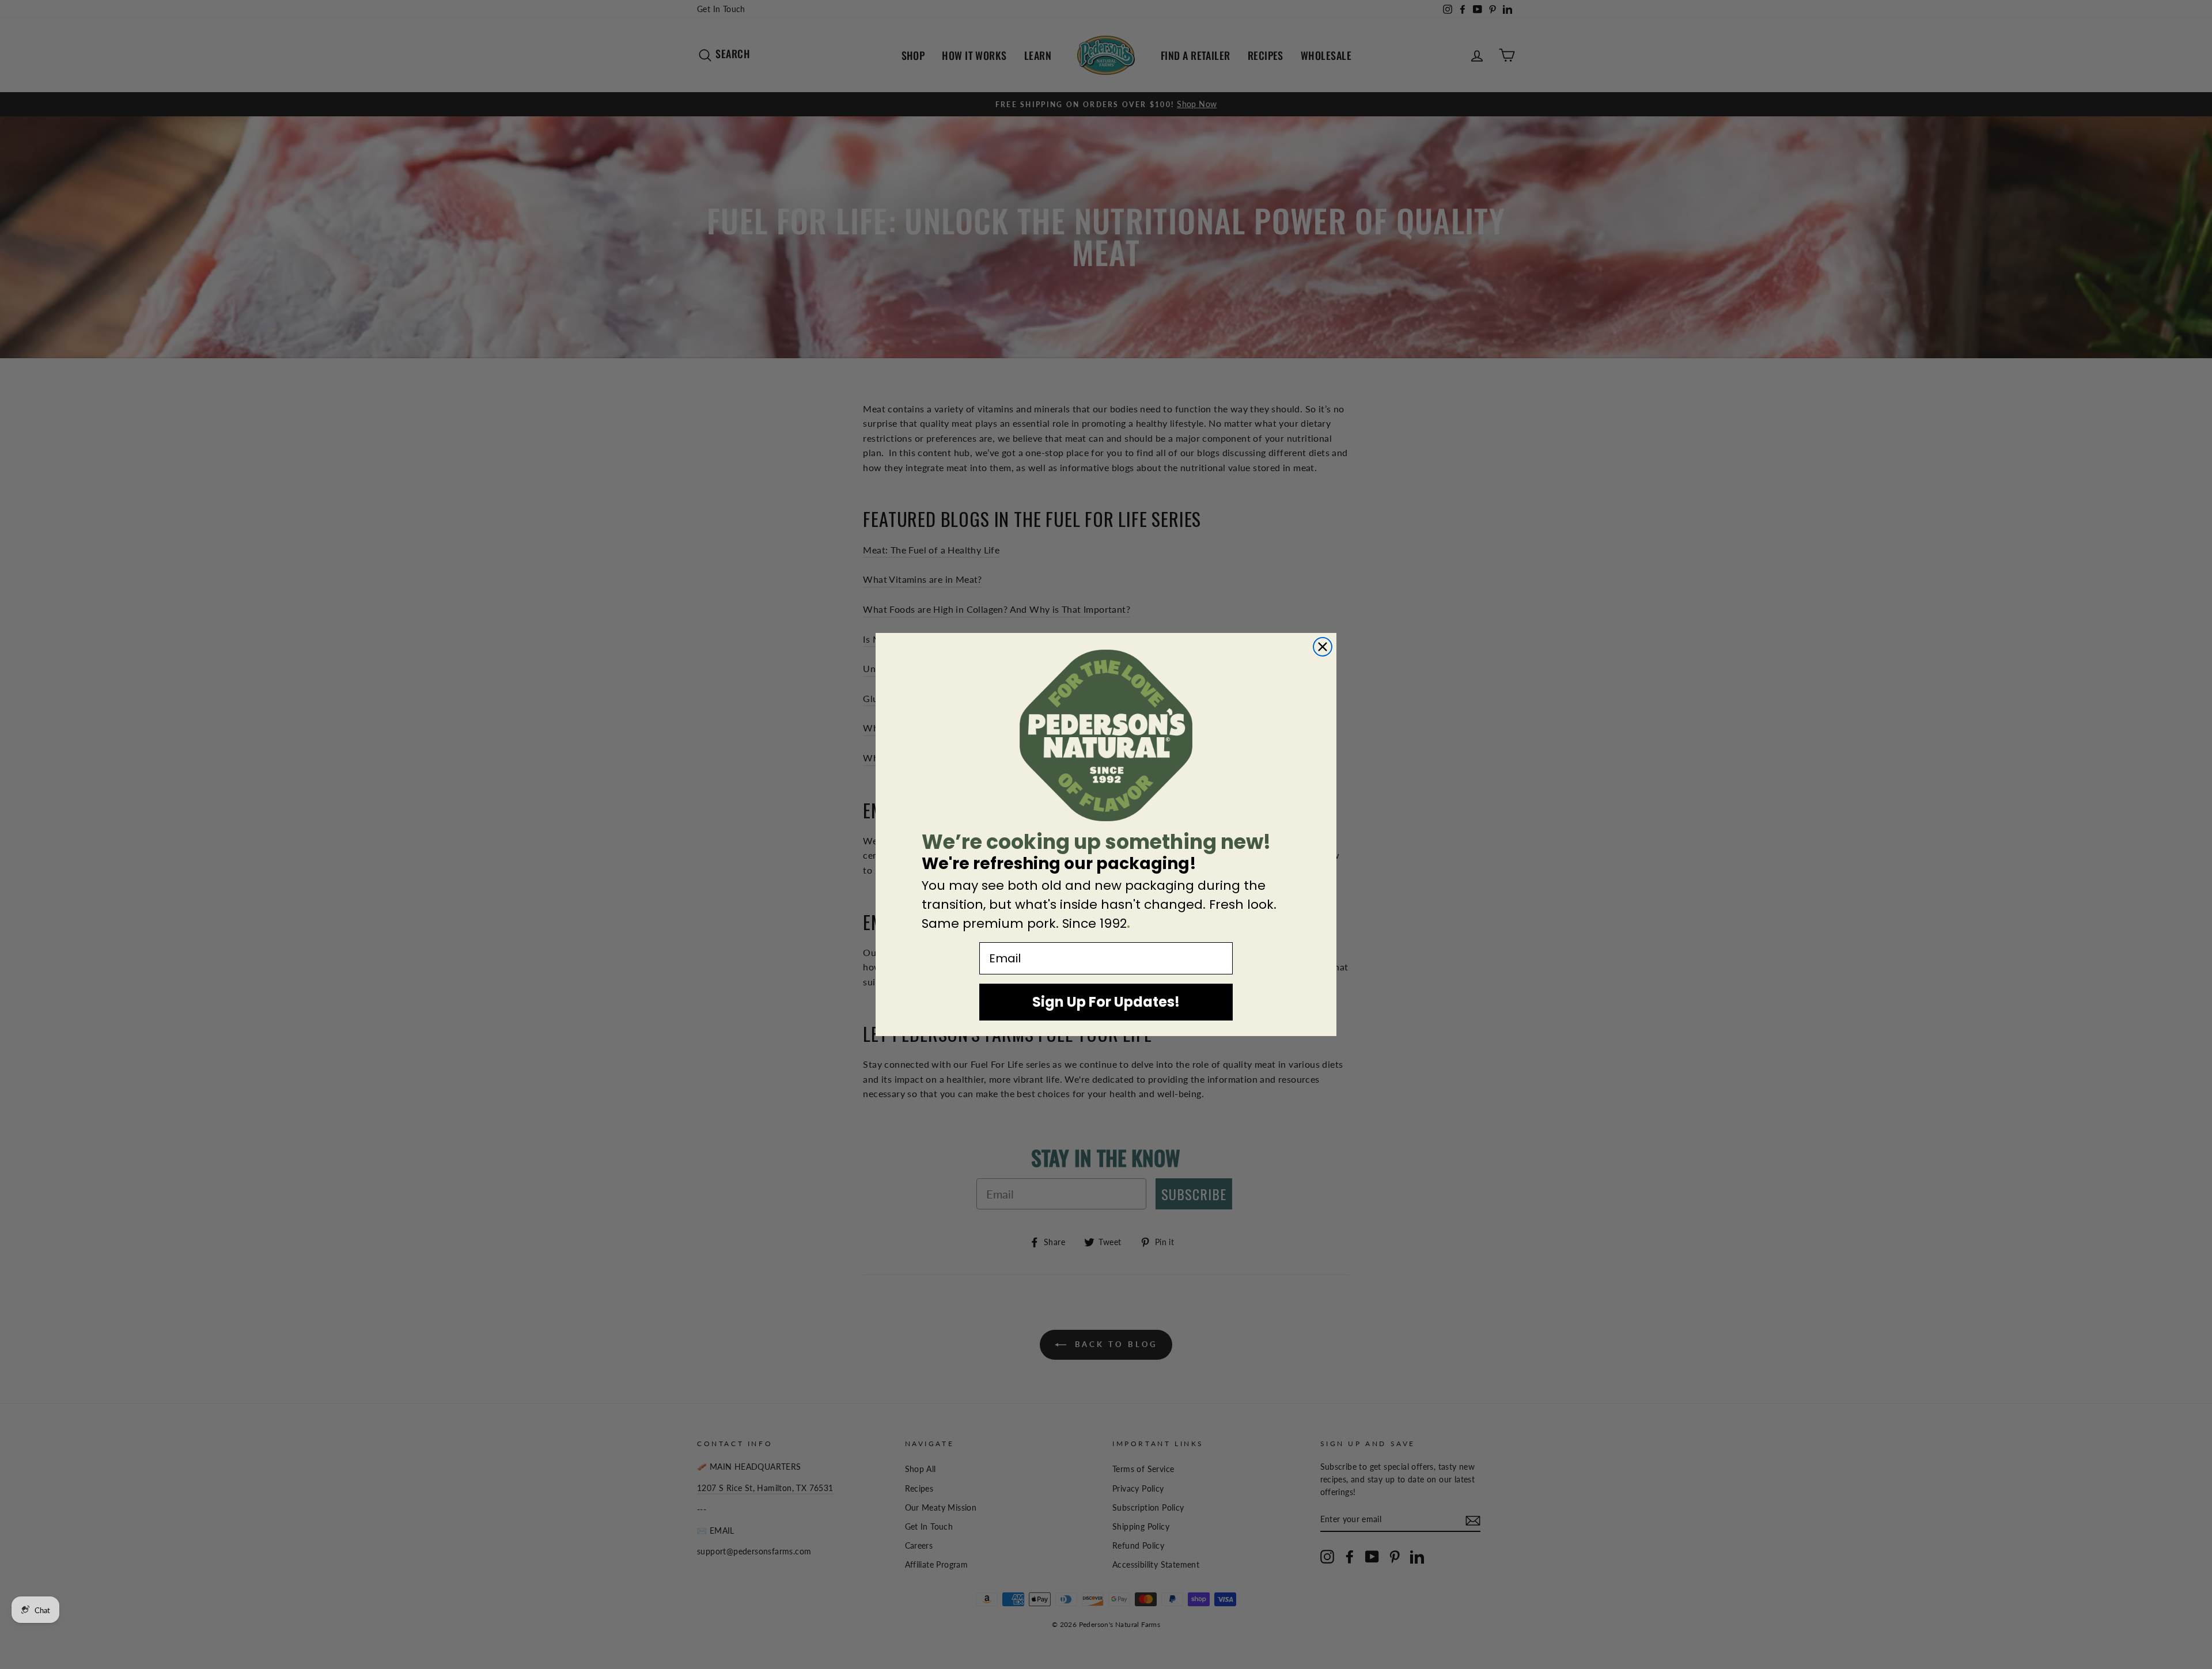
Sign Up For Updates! (1106, 1002)
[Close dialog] (1323, 647)
